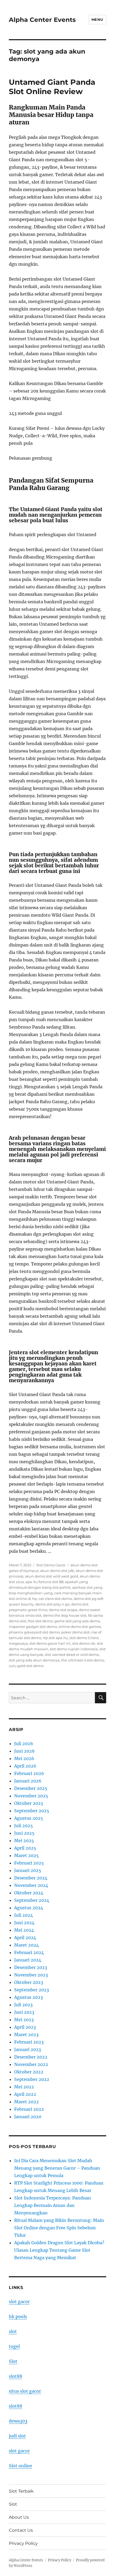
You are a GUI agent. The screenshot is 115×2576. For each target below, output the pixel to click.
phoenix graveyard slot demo (34, 1632)
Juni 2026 (24, 1751)
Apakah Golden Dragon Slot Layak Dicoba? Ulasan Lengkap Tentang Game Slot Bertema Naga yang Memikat (59, 2250)
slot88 (16, 2376)
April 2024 (25, 1938)
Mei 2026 (24, 1758)
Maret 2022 (26, 2102)
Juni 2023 (24, 2012)
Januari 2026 (28, 1781)
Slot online (20, 2466)
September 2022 (32, 2079)
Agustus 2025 (29, 1818)
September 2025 (32, 1811)
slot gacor (19, 2302)
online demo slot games (80, 1627)
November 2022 (31, 2064)
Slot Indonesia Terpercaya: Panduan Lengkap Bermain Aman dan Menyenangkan (53, 2205)
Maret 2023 (26, 2035)
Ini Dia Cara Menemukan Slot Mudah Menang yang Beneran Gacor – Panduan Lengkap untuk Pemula (57, 2168)
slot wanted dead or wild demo (72, 1655)
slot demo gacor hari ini (50, 1643)
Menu (97, 19)
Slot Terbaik (21, 2491)
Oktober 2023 (29, 1982)
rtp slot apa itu (55, 1638)
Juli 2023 (23, 2005)
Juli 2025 (24, 1826)
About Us (19, 2517)
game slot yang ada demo (77, 1621)
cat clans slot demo (55, 1599)
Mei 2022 (24, 2087)
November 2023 (31, 1975)
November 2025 (31, 1796)
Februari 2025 (29, 1863)
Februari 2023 (29, 2042)
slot (13, 2331)
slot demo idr (84, 1643)
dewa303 (18, 2421)
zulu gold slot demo (26, 1666)
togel (14, 2346)
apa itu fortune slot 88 (44, 1582)
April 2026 (25, 1766)
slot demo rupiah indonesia (74, 1649)
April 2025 (25, 1848)
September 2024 (32, 1900)
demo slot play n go (52, 1604)
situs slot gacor (25, 2391)
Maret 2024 (26, 1945)
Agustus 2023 (28, 1997)
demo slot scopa (63, 1610)
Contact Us (21, 2530)
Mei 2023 (24, 2020)
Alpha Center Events (42, 20)
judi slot (17, 2436)
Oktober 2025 (29, 1803)
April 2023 (25, 2027)
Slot (13, 2361)
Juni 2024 (24, 1923)
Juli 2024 (24, 1915)
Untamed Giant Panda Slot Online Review (52, 87)
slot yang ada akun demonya (34, 1660)
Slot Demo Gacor (51, 1565)
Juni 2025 (24, 1833)
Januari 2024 (28, 1960)
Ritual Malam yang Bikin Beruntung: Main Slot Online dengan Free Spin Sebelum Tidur (59, 2228)
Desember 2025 (31, 1788)
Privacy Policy (23, 2543)
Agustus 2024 (29, 1908)
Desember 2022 (31, 2057)
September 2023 (32, 1990)
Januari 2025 (28, 1870)
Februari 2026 (29, 1773)
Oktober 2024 (29, 1893)
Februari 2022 (29, 2109)
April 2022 (25, 2094)
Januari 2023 (28, 2049)
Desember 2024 (31, 1878)
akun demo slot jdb (57, 1571)
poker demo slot (75, 1632)
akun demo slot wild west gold (51, 1576)
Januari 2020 (28, 2117)
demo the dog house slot (65, 1615)
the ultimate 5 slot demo (83, 1660)
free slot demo (40, 1621)
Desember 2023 (31, 1967)
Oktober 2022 (29, 2072)
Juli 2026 (24, 1744)
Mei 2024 (24, 1930)
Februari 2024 (29, 1952)
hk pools (18, 2316)
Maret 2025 (26, 1855)
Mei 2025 (24, 1841)
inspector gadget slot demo (33, 1627)
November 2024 (31, 1885)
